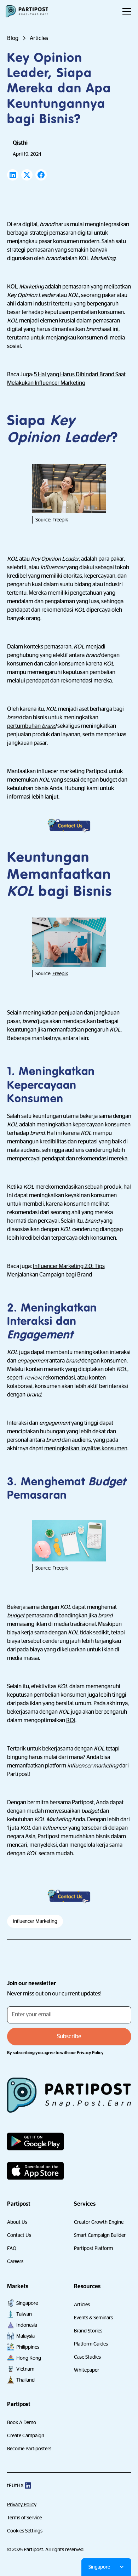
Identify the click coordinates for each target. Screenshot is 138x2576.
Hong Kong (29, 2358)
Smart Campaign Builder (100, 2235)
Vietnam (25, 2369)
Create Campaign (26, 2435)
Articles (82, 2304)
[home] (27, 11)
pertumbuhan (32, 726)
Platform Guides (91, 2344)
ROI (71, 1720)
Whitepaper (87, 2370)
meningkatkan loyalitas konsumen (86, 1449)
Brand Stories (88, 2331)
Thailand (25, 2380)
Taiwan (24, 2314)
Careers (15, 2261)
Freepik (60, 520)
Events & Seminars (93, 2318)
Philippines (28, 2347)
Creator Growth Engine (99, 2222)
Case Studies (87, 2357)
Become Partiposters (29, 2449)
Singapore (27, 2303)
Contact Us (19, 2235)
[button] (125, 11)
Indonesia (27, 2325)
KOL (25, 287)
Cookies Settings (25, 2531)
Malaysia (25, 2336)
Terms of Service (24, 2518)
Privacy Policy (22, 2504)
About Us (17, 2222)
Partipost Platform (93, 2248)
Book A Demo (22, 2422)
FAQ (12, 2248)
